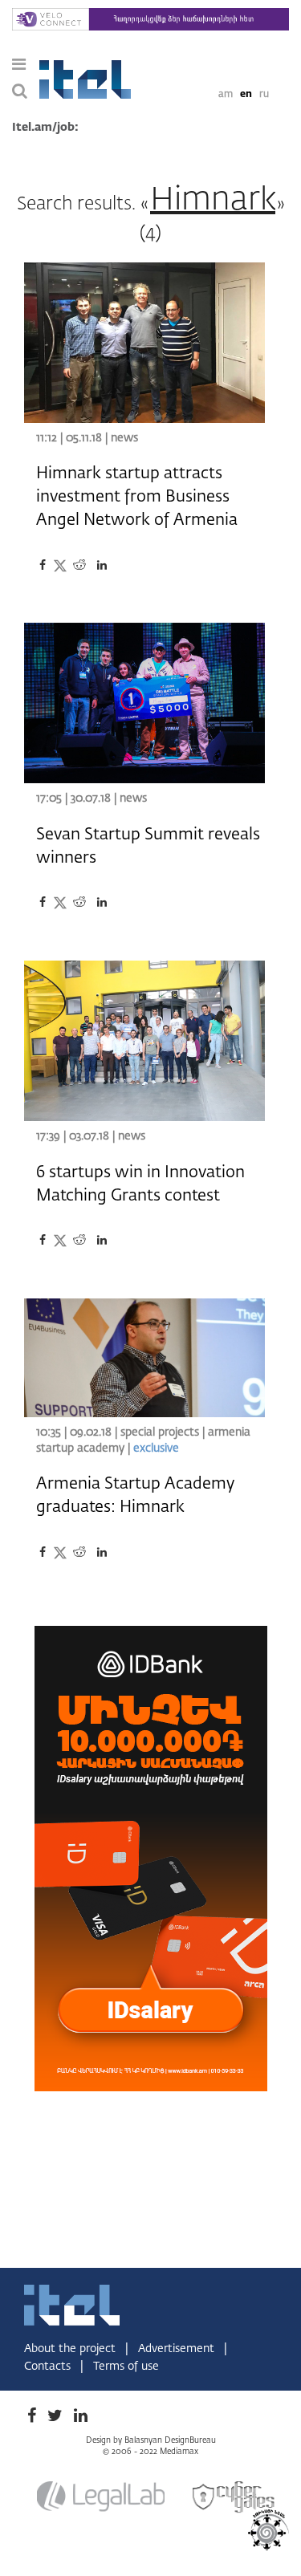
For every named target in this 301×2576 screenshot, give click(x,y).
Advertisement (178, 2349)
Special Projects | (163, 1432)
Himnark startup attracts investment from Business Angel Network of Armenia (137, 497)
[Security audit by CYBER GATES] (234, 2497)
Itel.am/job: (45, 128)
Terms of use (126, 2367)
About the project (71, 2349)
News (124, 438)
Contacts (49, 2367)
